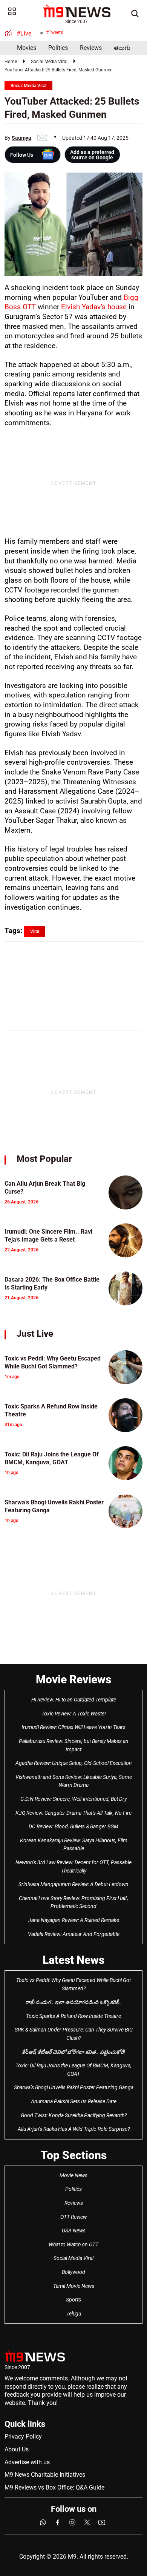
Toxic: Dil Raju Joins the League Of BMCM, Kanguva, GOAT (73, 2070)
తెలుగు (122, 48)
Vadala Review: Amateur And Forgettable (74, 1934)
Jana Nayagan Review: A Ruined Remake (74, 1920)
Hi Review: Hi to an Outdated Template (74, 1700)
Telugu (74, 2314)
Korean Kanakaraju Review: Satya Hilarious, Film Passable (74, 1845)
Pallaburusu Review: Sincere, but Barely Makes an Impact (74, 1745)
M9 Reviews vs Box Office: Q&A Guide (54, 2487)
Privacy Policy (23, 2436)
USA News (74, 2230)
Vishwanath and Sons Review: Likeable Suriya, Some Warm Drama (74, 1781)
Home (11, 62)
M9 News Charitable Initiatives (45, 2475)
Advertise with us (27, 2462)
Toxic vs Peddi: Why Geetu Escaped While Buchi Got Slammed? (73, 1984)
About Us (17, 2449)
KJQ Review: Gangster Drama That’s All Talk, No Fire (73, 1813)
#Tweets (54, 32)
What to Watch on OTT (73, 2244)
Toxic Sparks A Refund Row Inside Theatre (73, 2016)
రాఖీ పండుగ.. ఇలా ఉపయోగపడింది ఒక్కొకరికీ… (73, 2002)
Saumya (21, 138)
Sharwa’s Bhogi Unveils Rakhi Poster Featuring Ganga (74, 2087)
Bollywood (73, 2272)
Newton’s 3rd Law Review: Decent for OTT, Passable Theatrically (73, 1866)
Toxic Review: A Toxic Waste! (74, 1714)
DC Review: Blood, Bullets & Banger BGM (73, 1826)
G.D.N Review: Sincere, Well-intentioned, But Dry (73, 1799)
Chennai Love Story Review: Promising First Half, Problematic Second (73, 1902)
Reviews (91, 48)
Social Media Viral (49, 62)
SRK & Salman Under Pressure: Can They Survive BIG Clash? (74, 2034)
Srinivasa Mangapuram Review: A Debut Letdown (73, 1884)
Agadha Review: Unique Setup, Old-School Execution (74, 1763)
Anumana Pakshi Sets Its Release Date (74, 2101)
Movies (27, 48)
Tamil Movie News (74, 2286)
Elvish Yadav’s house (94, 307)
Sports (73, 2300)
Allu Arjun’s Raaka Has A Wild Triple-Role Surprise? (74, 2129)
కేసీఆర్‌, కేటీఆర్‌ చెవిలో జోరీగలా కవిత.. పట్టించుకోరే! (73, 2052)
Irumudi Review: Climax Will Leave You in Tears (73, 1727)
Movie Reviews (73, 1679)
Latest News (73, 1960)
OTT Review (73, 2217)
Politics (58, 48)
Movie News (73, 2175)
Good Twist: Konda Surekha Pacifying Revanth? (74, 2115)
